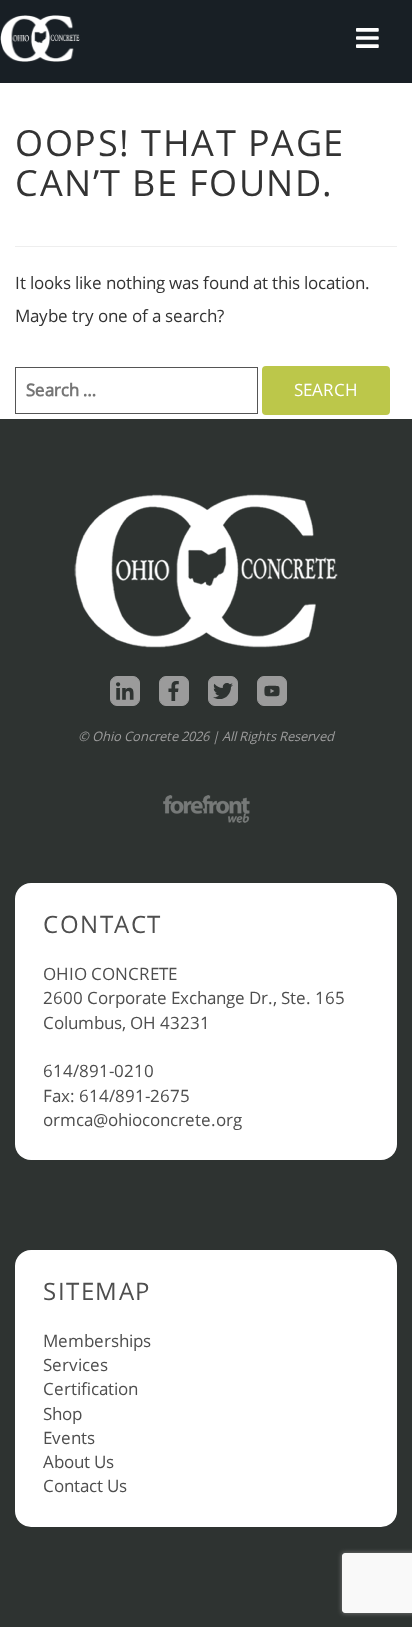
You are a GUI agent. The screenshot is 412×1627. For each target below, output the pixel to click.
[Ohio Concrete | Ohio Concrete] (40, 38)
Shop (62, 1413)
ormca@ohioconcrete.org (142, 1119)
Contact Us (85, 1485)
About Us (78, 1461)
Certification (90, 1388)
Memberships (97, 1340)
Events (69, 1437)
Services (75, 1364)
